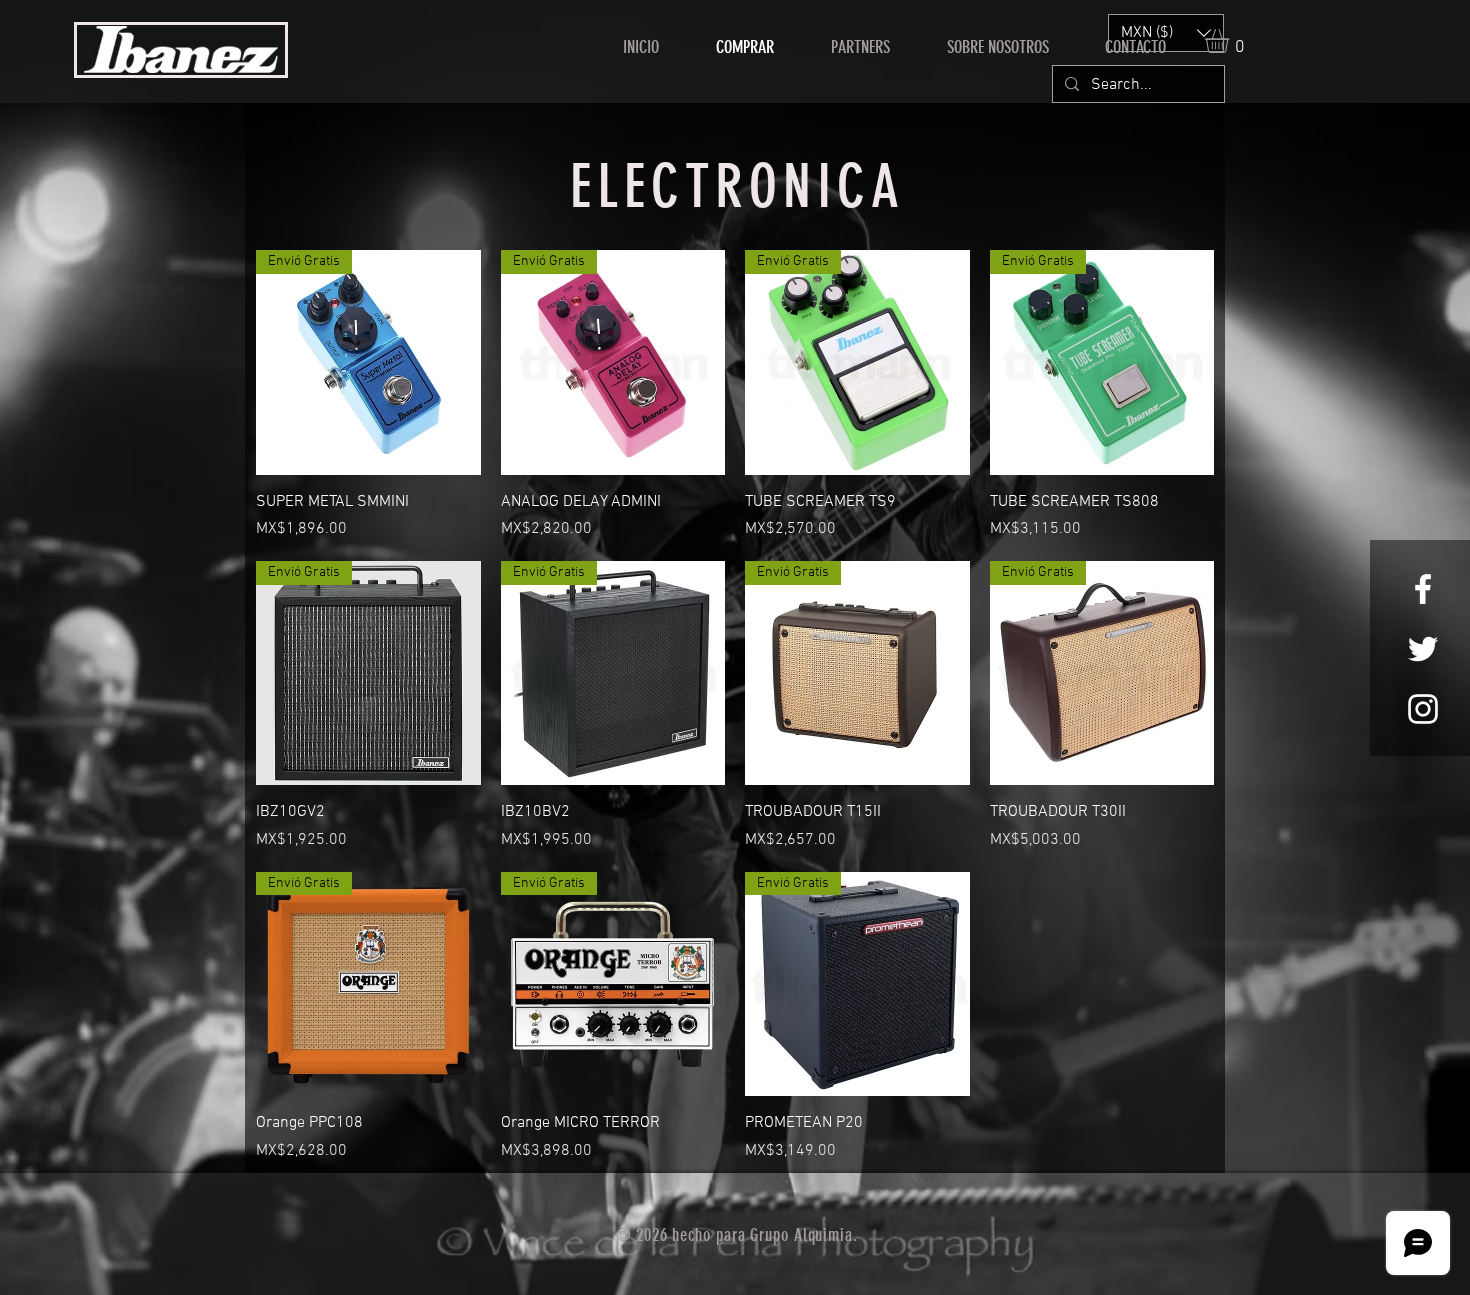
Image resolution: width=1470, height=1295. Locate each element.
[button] (1231, 41)
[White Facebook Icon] (1423, 589)
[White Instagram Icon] (1423, 709)
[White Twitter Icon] (1423, 649)
